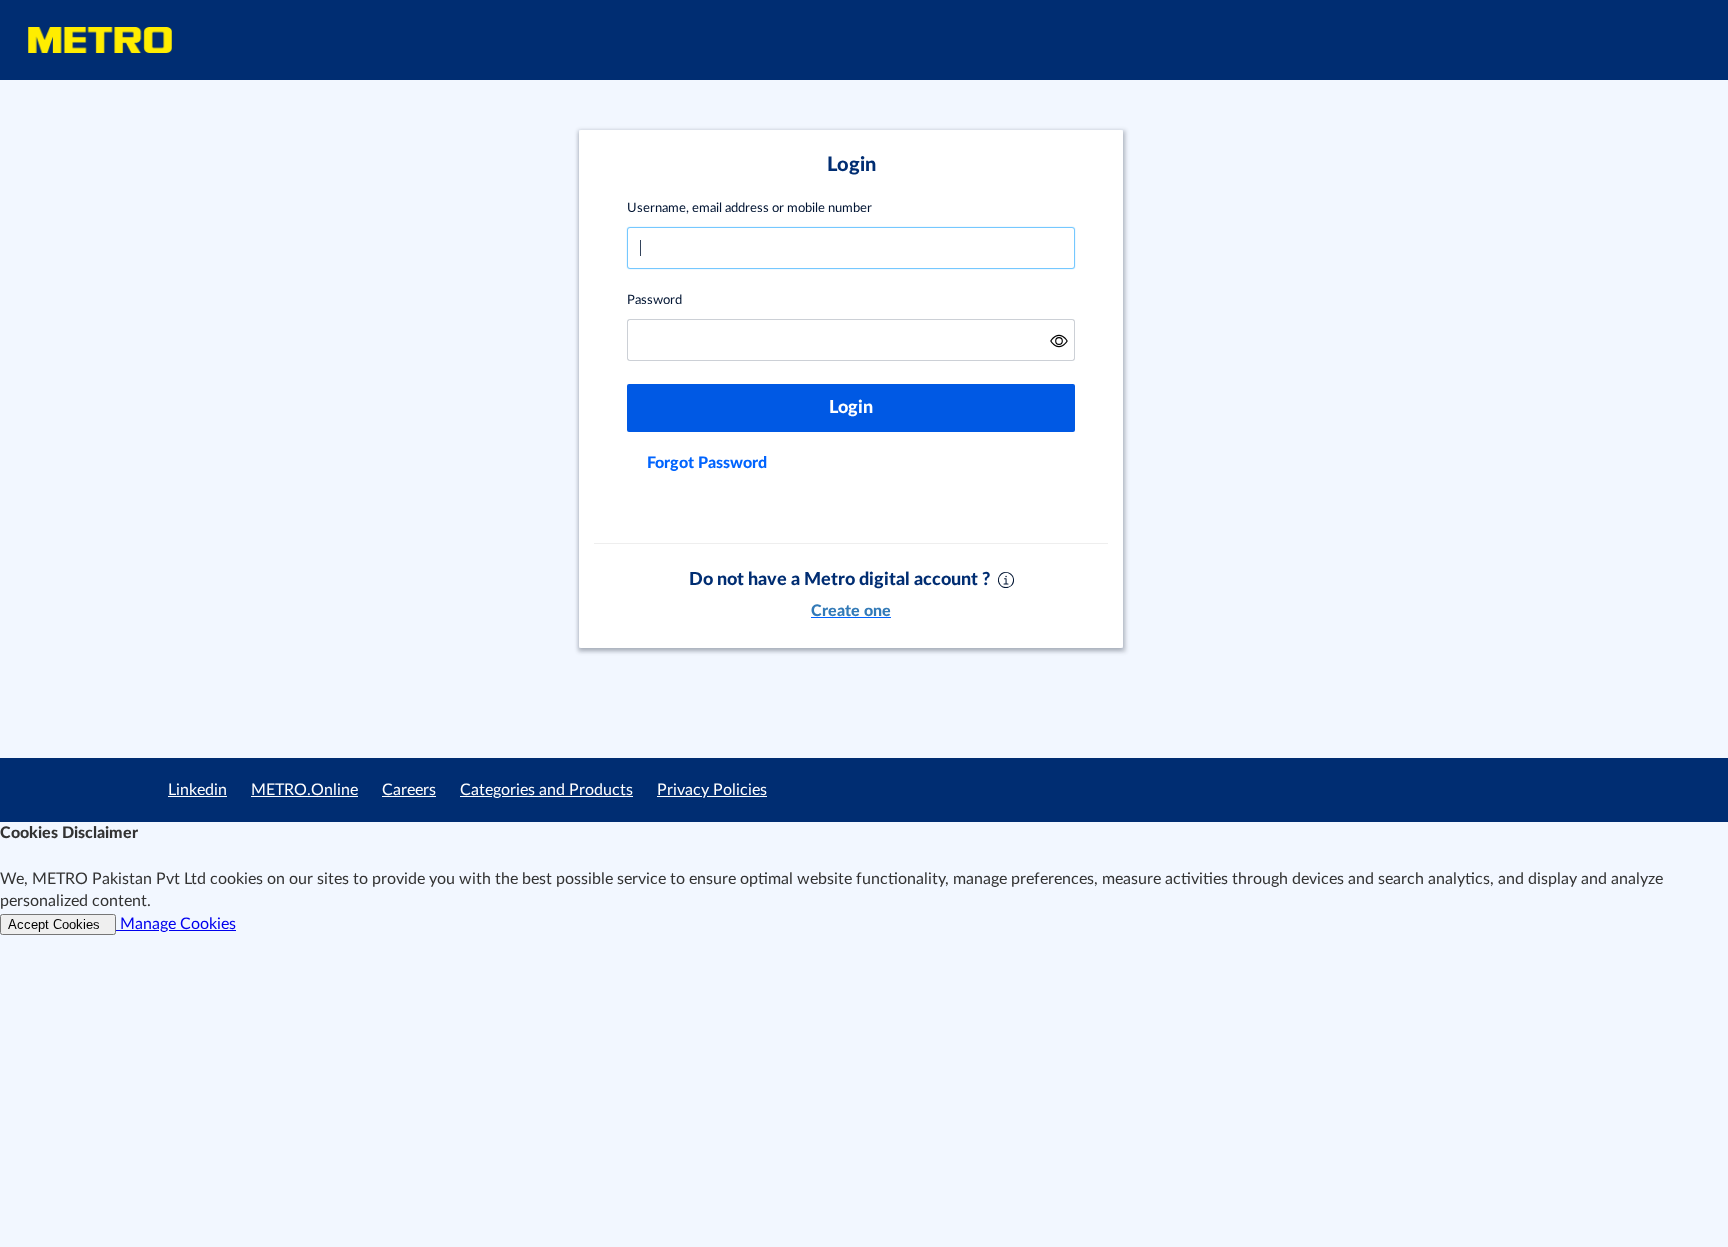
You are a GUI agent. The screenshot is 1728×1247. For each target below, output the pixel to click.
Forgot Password (707, 463)
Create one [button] (851, 611)
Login (851, 408)
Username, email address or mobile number (749, 208)
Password (654, 300)
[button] (1059, 340)
